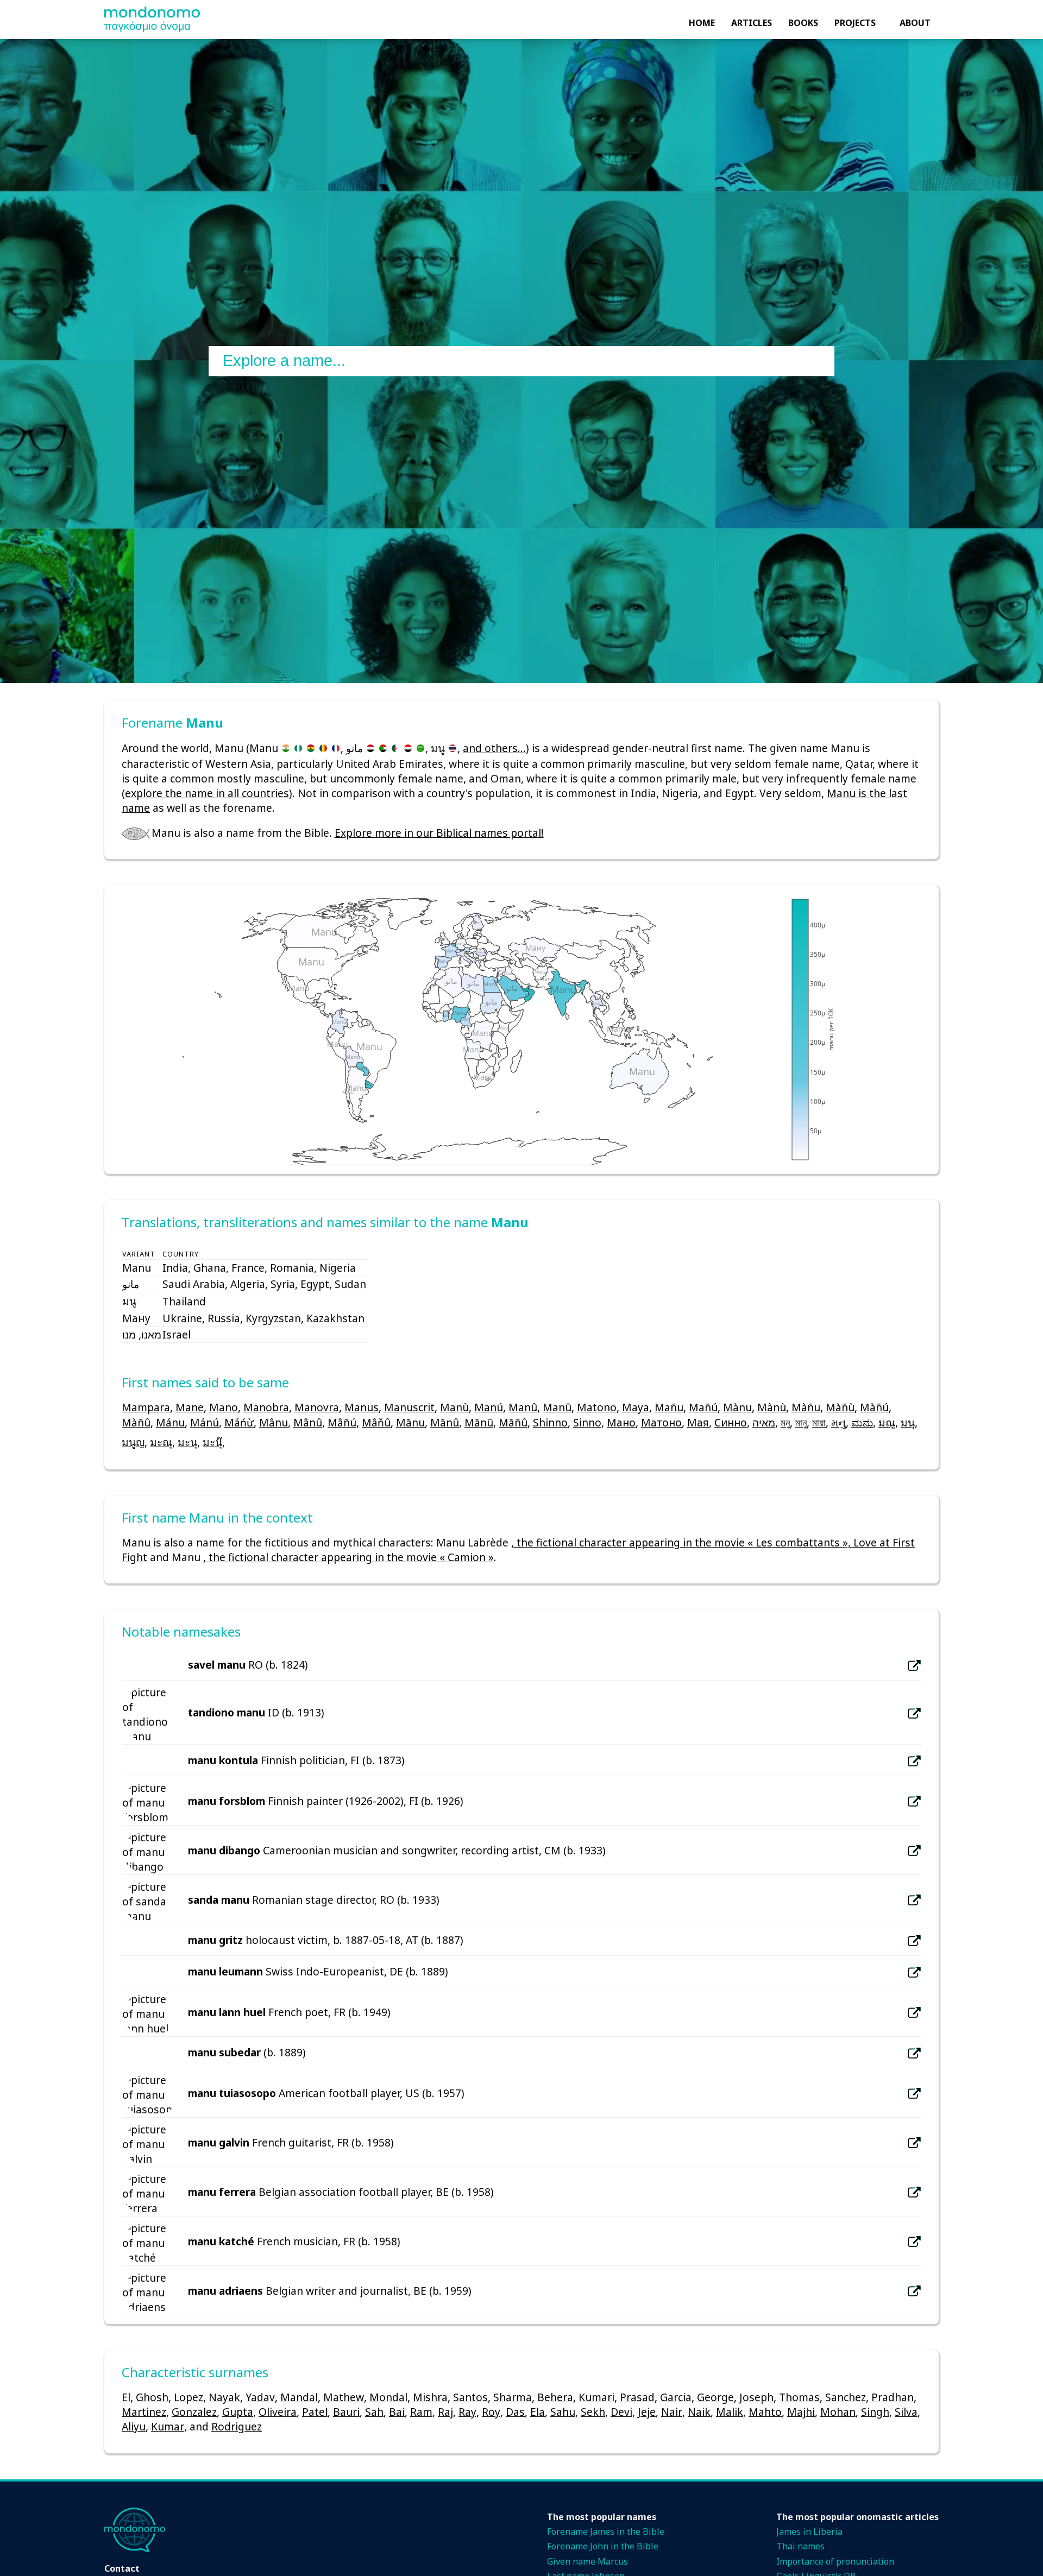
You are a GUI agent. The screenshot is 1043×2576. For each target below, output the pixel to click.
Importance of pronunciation (835, 2561)
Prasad (637, 2397)
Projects (855, 23)
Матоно (661, 1422)
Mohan (838, 2412)
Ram (421, 2412)
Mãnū (479, 1422)
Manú (489, 1407)
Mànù (772, 1407)
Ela (538, 2412)
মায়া (819, 1422)
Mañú (703, 1407)
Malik (730, 2412)
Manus (362, 1407)
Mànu (737, 1407)
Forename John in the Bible (603, 2546)
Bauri (346, 2412)
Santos (470, 2397)
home (702, 23)
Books (803, 23)
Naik (699, 2412)
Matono (597, 1407)
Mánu (170, 1422)
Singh (875, 2412)
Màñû (136, 1422)
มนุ (908, 1422)
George (715, 2397)
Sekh (593, 2412)
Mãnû (445, 1422)
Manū (557, 1407)
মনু (785, 1422)
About (915, 23)
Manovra (317, 1407)
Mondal (388, 2397)
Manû (523, 1407)
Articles (752, 23)
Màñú (874, 1407)
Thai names (800, 2546)
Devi (621, 2412)
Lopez (189, 2397)
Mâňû (376, 1422)
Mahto (765, 2412)
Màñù (840, 1407)
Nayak (224, 2397)
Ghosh (152, 2397)
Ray (467, 2412)
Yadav (260, 2397)
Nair (672, 2412)
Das (515, 2412)
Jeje (647, 2412)
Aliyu (134, 2426)
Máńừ (239, 1422)
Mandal (299, 2397)
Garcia (676, 2397)
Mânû (308, 1422)
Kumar (168, 2426)
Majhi (801, 2412)
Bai (397, 2412)
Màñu (806, 1407)
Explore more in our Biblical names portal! (439, 833)
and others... (494, 748)
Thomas (799, 2397)
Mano (224, 1407)
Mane (190, 1407)
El (126, 2397)
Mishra (430, 2397)
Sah (374, 2412)
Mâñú (342, 1422)
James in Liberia (809, 2531)
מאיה (764, 1422)
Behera (555, 2397)
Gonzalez (194, 2412)
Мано (621, 1422)
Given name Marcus (588, 2561)
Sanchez (846, 2397)
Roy (491, 2412)
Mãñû (513, 1422)
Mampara (146, 1407)
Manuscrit (409, 1407)
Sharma (513, 2397)
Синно (731, 1422)
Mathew (344, 2397)
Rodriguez (237, 2426)
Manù (454, 1407)
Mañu (669, 1407)
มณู (887, 1422)
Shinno (550, 1422)
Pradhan (893, 2397)
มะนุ (187, 1442)
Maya (636, 1407)
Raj (445, 2412)
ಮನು (862, 1422)
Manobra (266, 1407)
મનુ (838, 1422)
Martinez (144, 2412)
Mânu (274, 1422)
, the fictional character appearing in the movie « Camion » (348, 1557)
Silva (906, 2412)
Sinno (587, 1422)
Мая (698, 1422)
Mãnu (410, 1422)
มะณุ (161, 1442)
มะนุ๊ (212, 1442)
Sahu (563, 2412)
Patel (315, 2412)
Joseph (756, 2397)
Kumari (596, 2397)
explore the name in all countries (207, 793)
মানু (801, 1422)
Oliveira (278, 2412)
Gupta (238, 2412)
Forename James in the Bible (606, 2531)
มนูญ (133, 1442)
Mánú (205, 1422)
